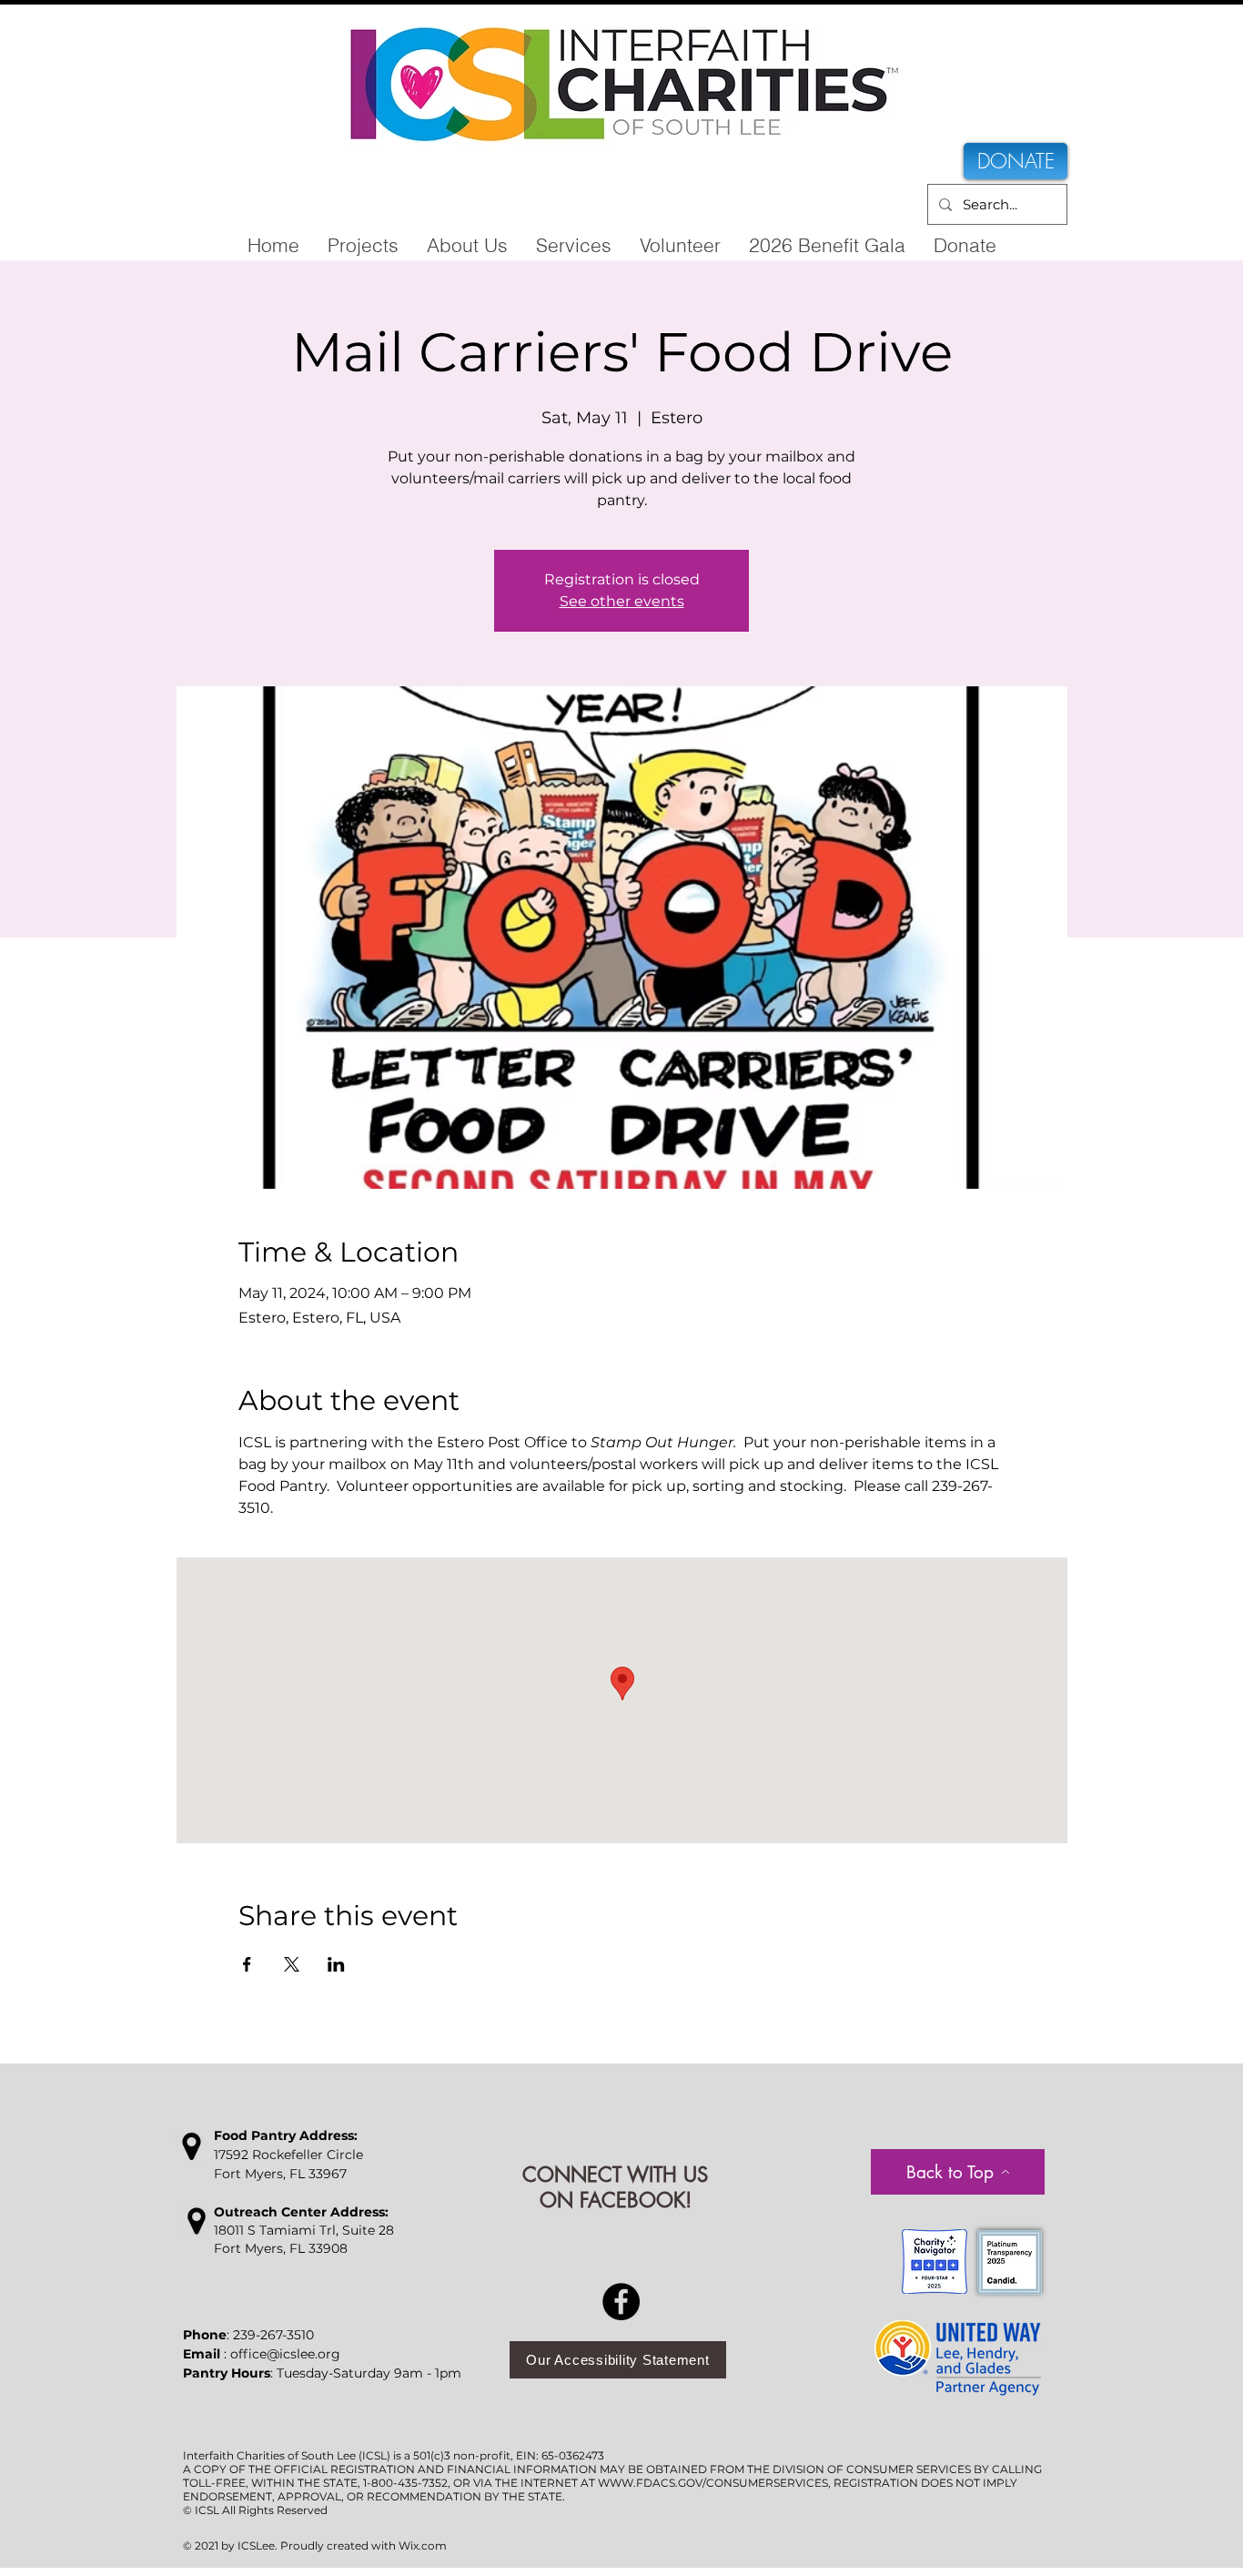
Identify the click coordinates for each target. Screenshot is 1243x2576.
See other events (622, 601)
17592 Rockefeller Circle (288, 2155)
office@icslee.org (285, 2354)
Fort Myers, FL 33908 (281, 2248)
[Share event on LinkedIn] (336, 1964)
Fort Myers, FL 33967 (280, 2174)
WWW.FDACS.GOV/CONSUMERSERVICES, (714, 2483)
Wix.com (423, 2546)
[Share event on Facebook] (247, 1964)
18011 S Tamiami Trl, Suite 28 (304, 2230)
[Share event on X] (292, 1964)
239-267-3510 (273, 2335)
